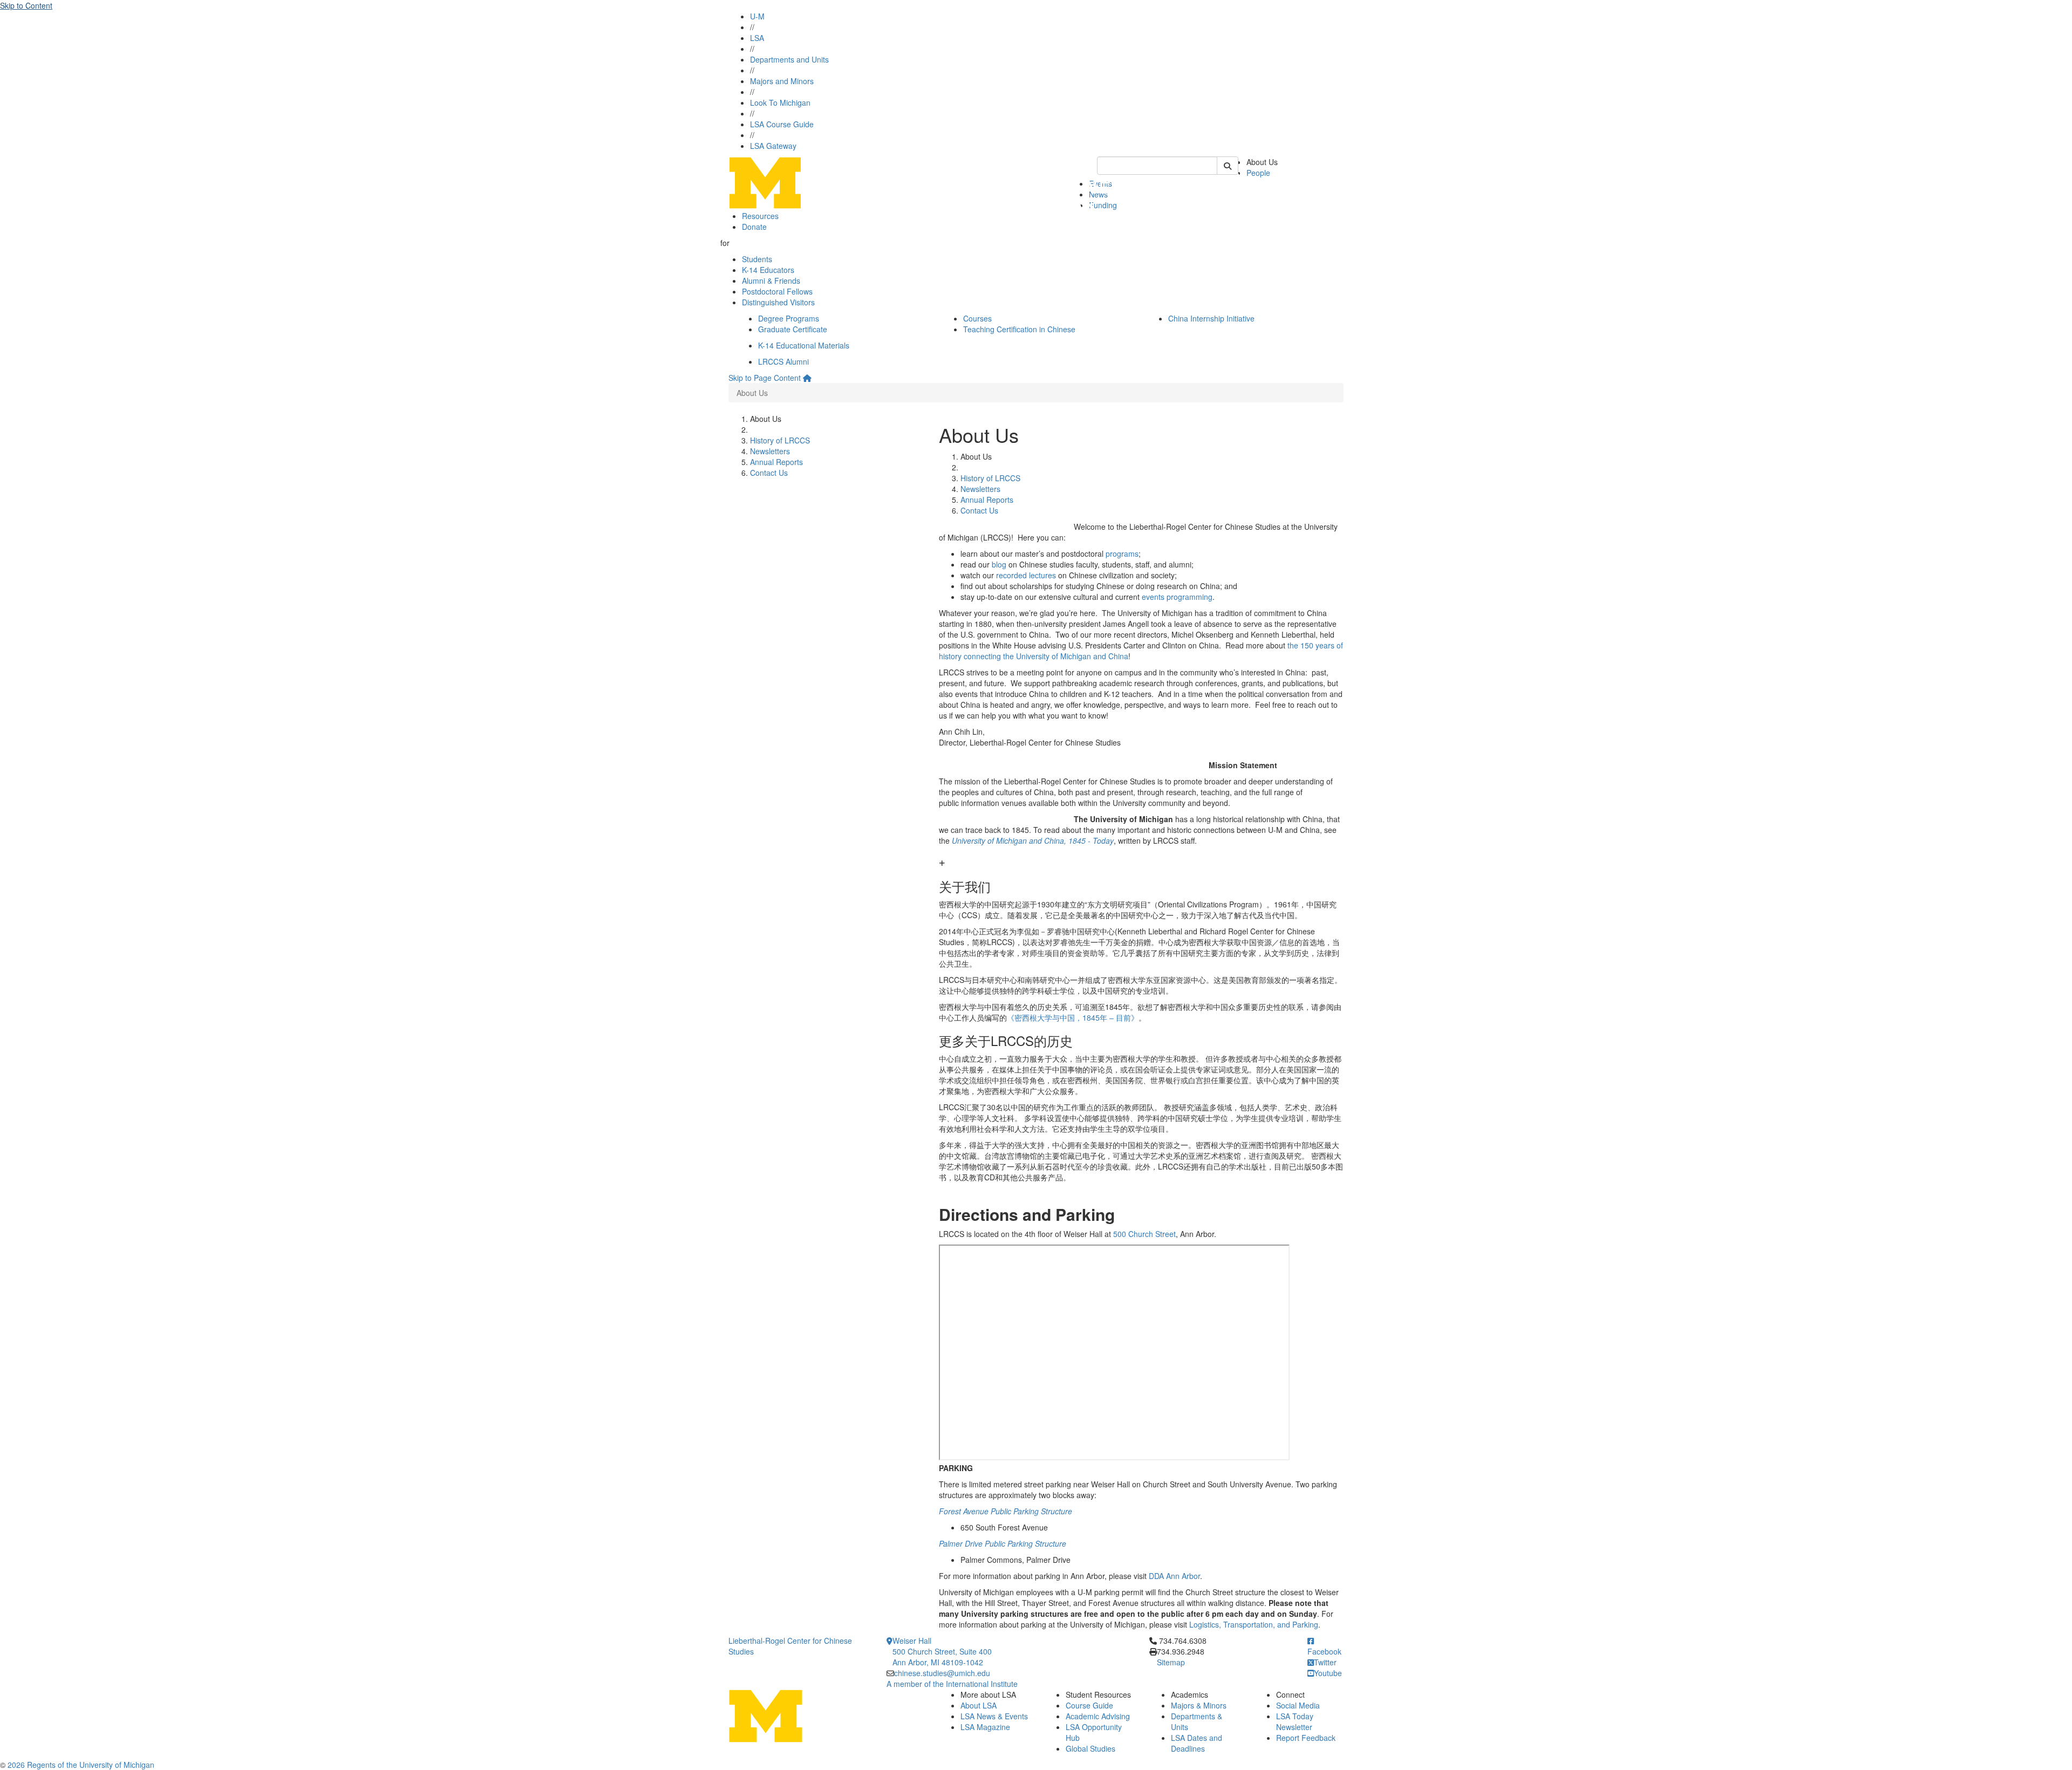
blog (999, 564)
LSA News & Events (994, 1716)
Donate (754, 227)
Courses (977, 318)
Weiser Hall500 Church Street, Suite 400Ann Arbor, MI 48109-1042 (942, 1651)
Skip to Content (26, 5)
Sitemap (1171, 1662)
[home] (807, 378)
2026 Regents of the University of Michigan (81, 1765)
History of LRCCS (780, 440)
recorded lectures (1026, 575)
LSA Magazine (985, 1727)
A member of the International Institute (952, 1684)
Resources (760, 216)
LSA (757, 38)
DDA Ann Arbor (1174, 1576)
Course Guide (1089, 1705)
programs (1122, 553)
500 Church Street (1144, 1234)
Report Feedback (1306, 1738)
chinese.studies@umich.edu (942, 1673)
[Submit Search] (1228, 166)
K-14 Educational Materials (804, 345)
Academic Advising (1098, 1716)
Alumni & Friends (771, 281)
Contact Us (769, 473)
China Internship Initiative (1211, 318)
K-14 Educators (768, 270)
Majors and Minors (782, 81)
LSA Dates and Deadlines (1197, 1743)
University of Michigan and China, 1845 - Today (1033, 840)
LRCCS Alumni (783, 361)
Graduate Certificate (793, 329)
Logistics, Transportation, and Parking (1254, 1624)
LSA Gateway (773, 146)
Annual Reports (776, 462)
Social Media (1298, 1705)
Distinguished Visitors (778, 302)
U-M (757, 16)
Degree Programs (789, 318)
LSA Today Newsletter (1295, 1721)
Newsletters (770, 451)
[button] (1141, 876)
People (1258, 173)
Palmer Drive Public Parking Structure (1003, 1543)
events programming (1177, 597)
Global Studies (1090, 1748)
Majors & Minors (1199, 1705)
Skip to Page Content (765, 378)
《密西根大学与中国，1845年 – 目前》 (1073, 1017)
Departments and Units (789, 59)
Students (757, 259)
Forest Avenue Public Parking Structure (1006, 1511)
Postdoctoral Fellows (777, 291)
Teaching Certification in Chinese (1019, 329)
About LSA (979, 1705)
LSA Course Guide (782, 124)
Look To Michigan (780, 102)
